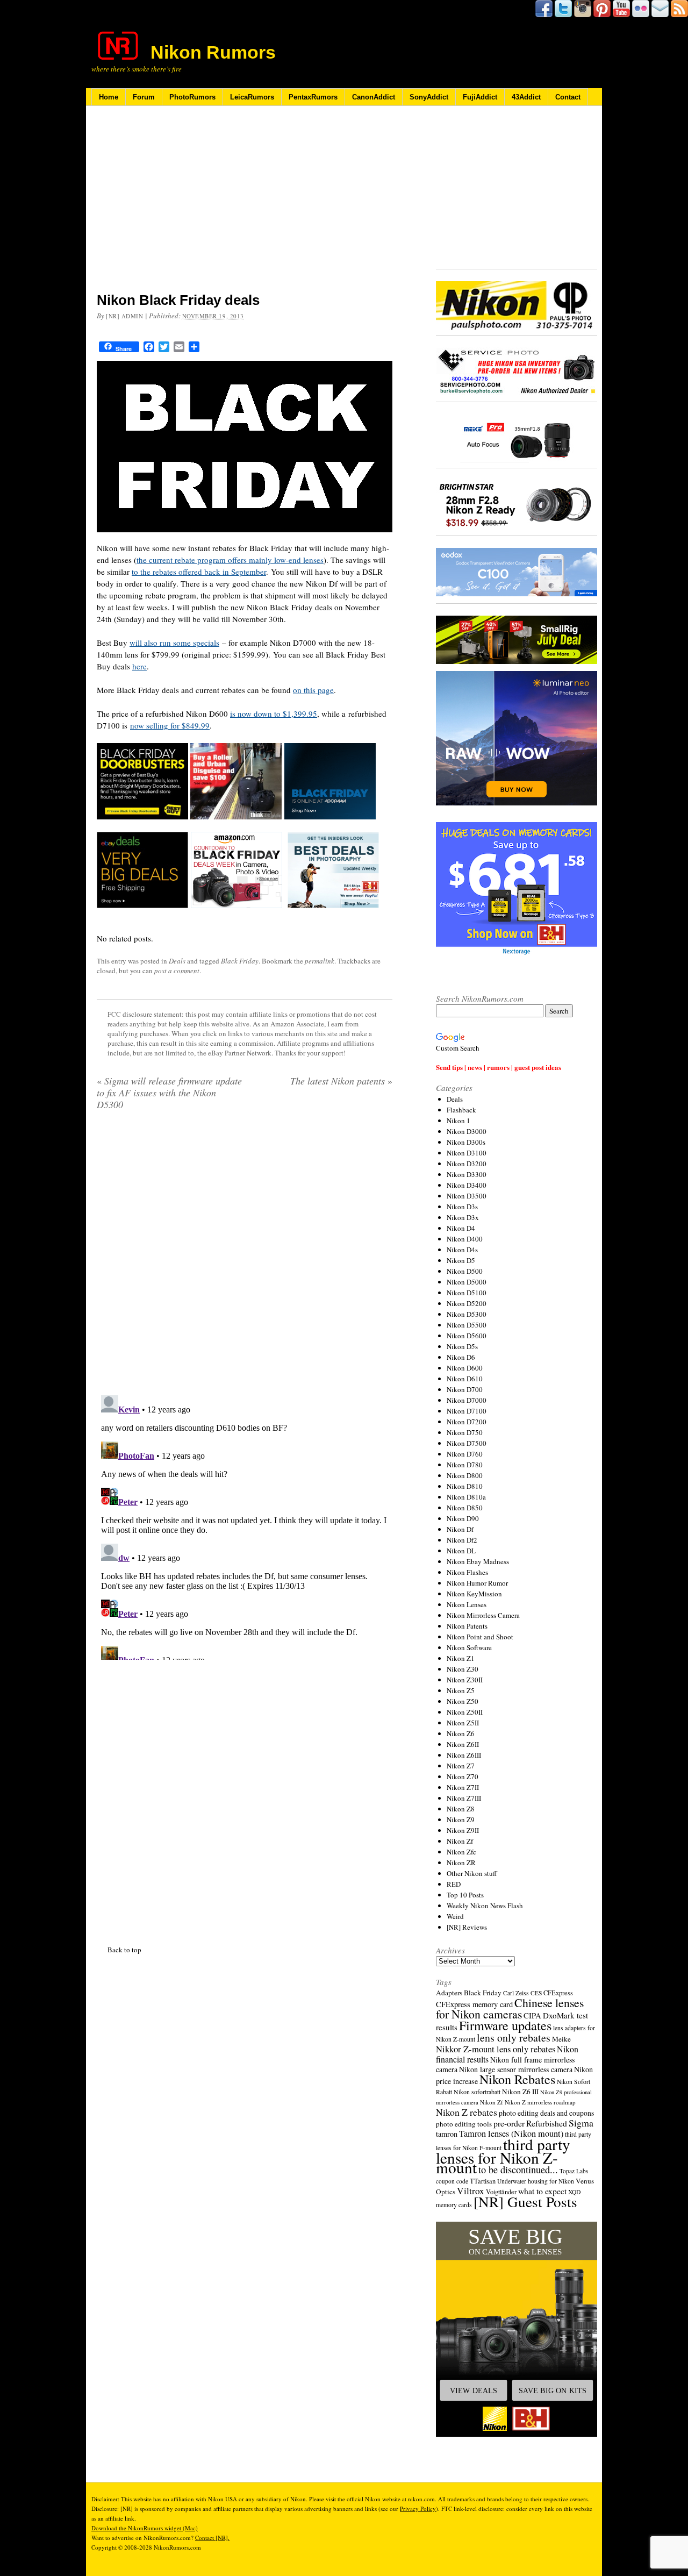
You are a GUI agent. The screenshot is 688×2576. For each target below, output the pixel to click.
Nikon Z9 (461, 1819)
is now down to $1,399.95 (274, 713)
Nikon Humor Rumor (477, 1583)
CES (536, 1993)
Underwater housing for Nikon (536, 2181)
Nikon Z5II (463, 1723)
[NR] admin (125, 316)
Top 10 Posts (465, 1895)
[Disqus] (245, 1525)
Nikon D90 (463, 1518)
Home (109, 97)
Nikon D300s (466, 1142)
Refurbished (547, 2123)
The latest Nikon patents (341, 1081)
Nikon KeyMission (474, 1594)
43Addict (526, 97)
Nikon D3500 (467, 1196)
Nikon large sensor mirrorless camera (516, 2069)
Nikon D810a (466, 1497)
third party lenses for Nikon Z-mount (503, 2156)
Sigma (581, 2123)
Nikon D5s (462, 1346)
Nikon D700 (465, 1389)
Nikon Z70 (463, 1776)
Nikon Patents (467, 1626)
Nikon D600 (465, 1368)
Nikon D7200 (467, 1422)
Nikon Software (469, 1647)
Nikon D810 (465, 1486)
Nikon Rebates (517, 2079)
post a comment (177, 971)
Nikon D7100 (467, 1411)
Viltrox (471, 2191)
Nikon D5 (461, 1260)
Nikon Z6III (464, 1755)
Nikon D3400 (467, 1185)
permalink (320, 961)
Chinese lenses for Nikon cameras (510, 2008)
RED (454, 1884)
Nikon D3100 (467, 1153)
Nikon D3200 (467, 1164)
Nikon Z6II (463, 1744)
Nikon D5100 (467, 1293)
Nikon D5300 (467, 1314)
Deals (177, 961)
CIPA (532, 2015)
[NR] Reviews (467, 1927)
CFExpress (558, 1993)
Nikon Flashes (467, 1572)
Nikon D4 (461, 1228)
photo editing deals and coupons (546, 2113)
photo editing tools (464, 2124)
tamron (447, 2134)
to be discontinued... (518, 2170)
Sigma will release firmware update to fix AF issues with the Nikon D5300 (169, 1093)
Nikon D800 (465, 1475)
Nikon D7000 (467, 1400)
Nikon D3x (463, 1217)
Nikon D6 (461, 1357)
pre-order (509, 2123)
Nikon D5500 (467, 1325)
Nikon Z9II (463, 1830)
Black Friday (240, 961)
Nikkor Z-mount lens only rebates (496, 2049)
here (139, 666)
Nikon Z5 (461, 1690)
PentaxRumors (313, 97)
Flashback (461, 1110)
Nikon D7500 (467, 1443)
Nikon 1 (458, 1121)
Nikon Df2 (462, 1540)
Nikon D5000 (467, 1282)
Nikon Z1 (461, 1658)
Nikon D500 (465, 1271)
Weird (455, 1916)
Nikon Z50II (465, 1712)
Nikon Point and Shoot (480, 1637)
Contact (568, 97)
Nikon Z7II (463, 1787)
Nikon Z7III (464, 1798)
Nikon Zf (460, 1841)
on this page (313, 690)
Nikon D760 (465, 1454)
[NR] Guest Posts (525, 2202)
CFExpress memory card (474, 2004)
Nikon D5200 (467, 1303)
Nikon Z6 (461, 1733)
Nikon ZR (461, 1863)
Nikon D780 (465, 1465)
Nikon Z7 (461, 1766)
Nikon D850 (465, 1508)
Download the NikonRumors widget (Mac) (145, 2528)
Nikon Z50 (463, 1701)
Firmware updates (505, 2025)
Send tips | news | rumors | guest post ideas (499, 1067)
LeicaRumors (252, 97)
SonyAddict (429, 97)
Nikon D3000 (467, 1131)
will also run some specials (174, 643)
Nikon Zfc (461, 1852)
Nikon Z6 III (520, 2092)
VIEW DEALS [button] (474, 2391)
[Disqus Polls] (245, 1257)
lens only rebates (514, 2038)
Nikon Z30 (463, 1669)
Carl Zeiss (516, 1993)
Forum (144, 97)
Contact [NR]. (212, 2538)
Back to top (124, 1950)
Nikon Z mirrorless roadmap (540, 2102)
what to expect (542, 2191)
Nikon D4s (462, 1250)
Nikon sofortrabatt (477, 2092)
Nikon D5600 (467, 1336)
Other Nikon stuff (472, 1873)
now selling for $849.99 (170, 725)
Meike (561, 2039)
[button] (517, 2329)
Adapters (449, 1993)
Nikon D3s (462, 1207)
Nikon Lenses (467, 1604)
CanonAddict (374, 97)
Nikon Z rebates (467, 2112)
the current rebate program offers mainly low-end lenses (230, 560)
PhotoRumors (192, 97)
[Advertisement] (245, 206)
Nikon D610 (465, 1379)
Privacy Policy (418, 2509)
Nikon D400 (465, 1239)
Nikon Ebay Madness (478, 1561)
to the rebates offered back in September (199, 572)
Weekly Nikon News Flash (485, 1906)
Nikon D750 (465, 1432)
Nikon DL (461, 1551)
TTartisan (483, 2181)
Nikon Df (460, 1529)
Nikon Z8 (461, 1809)
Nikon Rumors (213, 52)
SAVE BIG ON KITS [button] (553, 2391)
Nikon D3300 (467, 1174)
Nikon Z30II (465, 1680)
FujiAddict (480, 97)
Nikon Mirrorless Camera (483, 1615)
